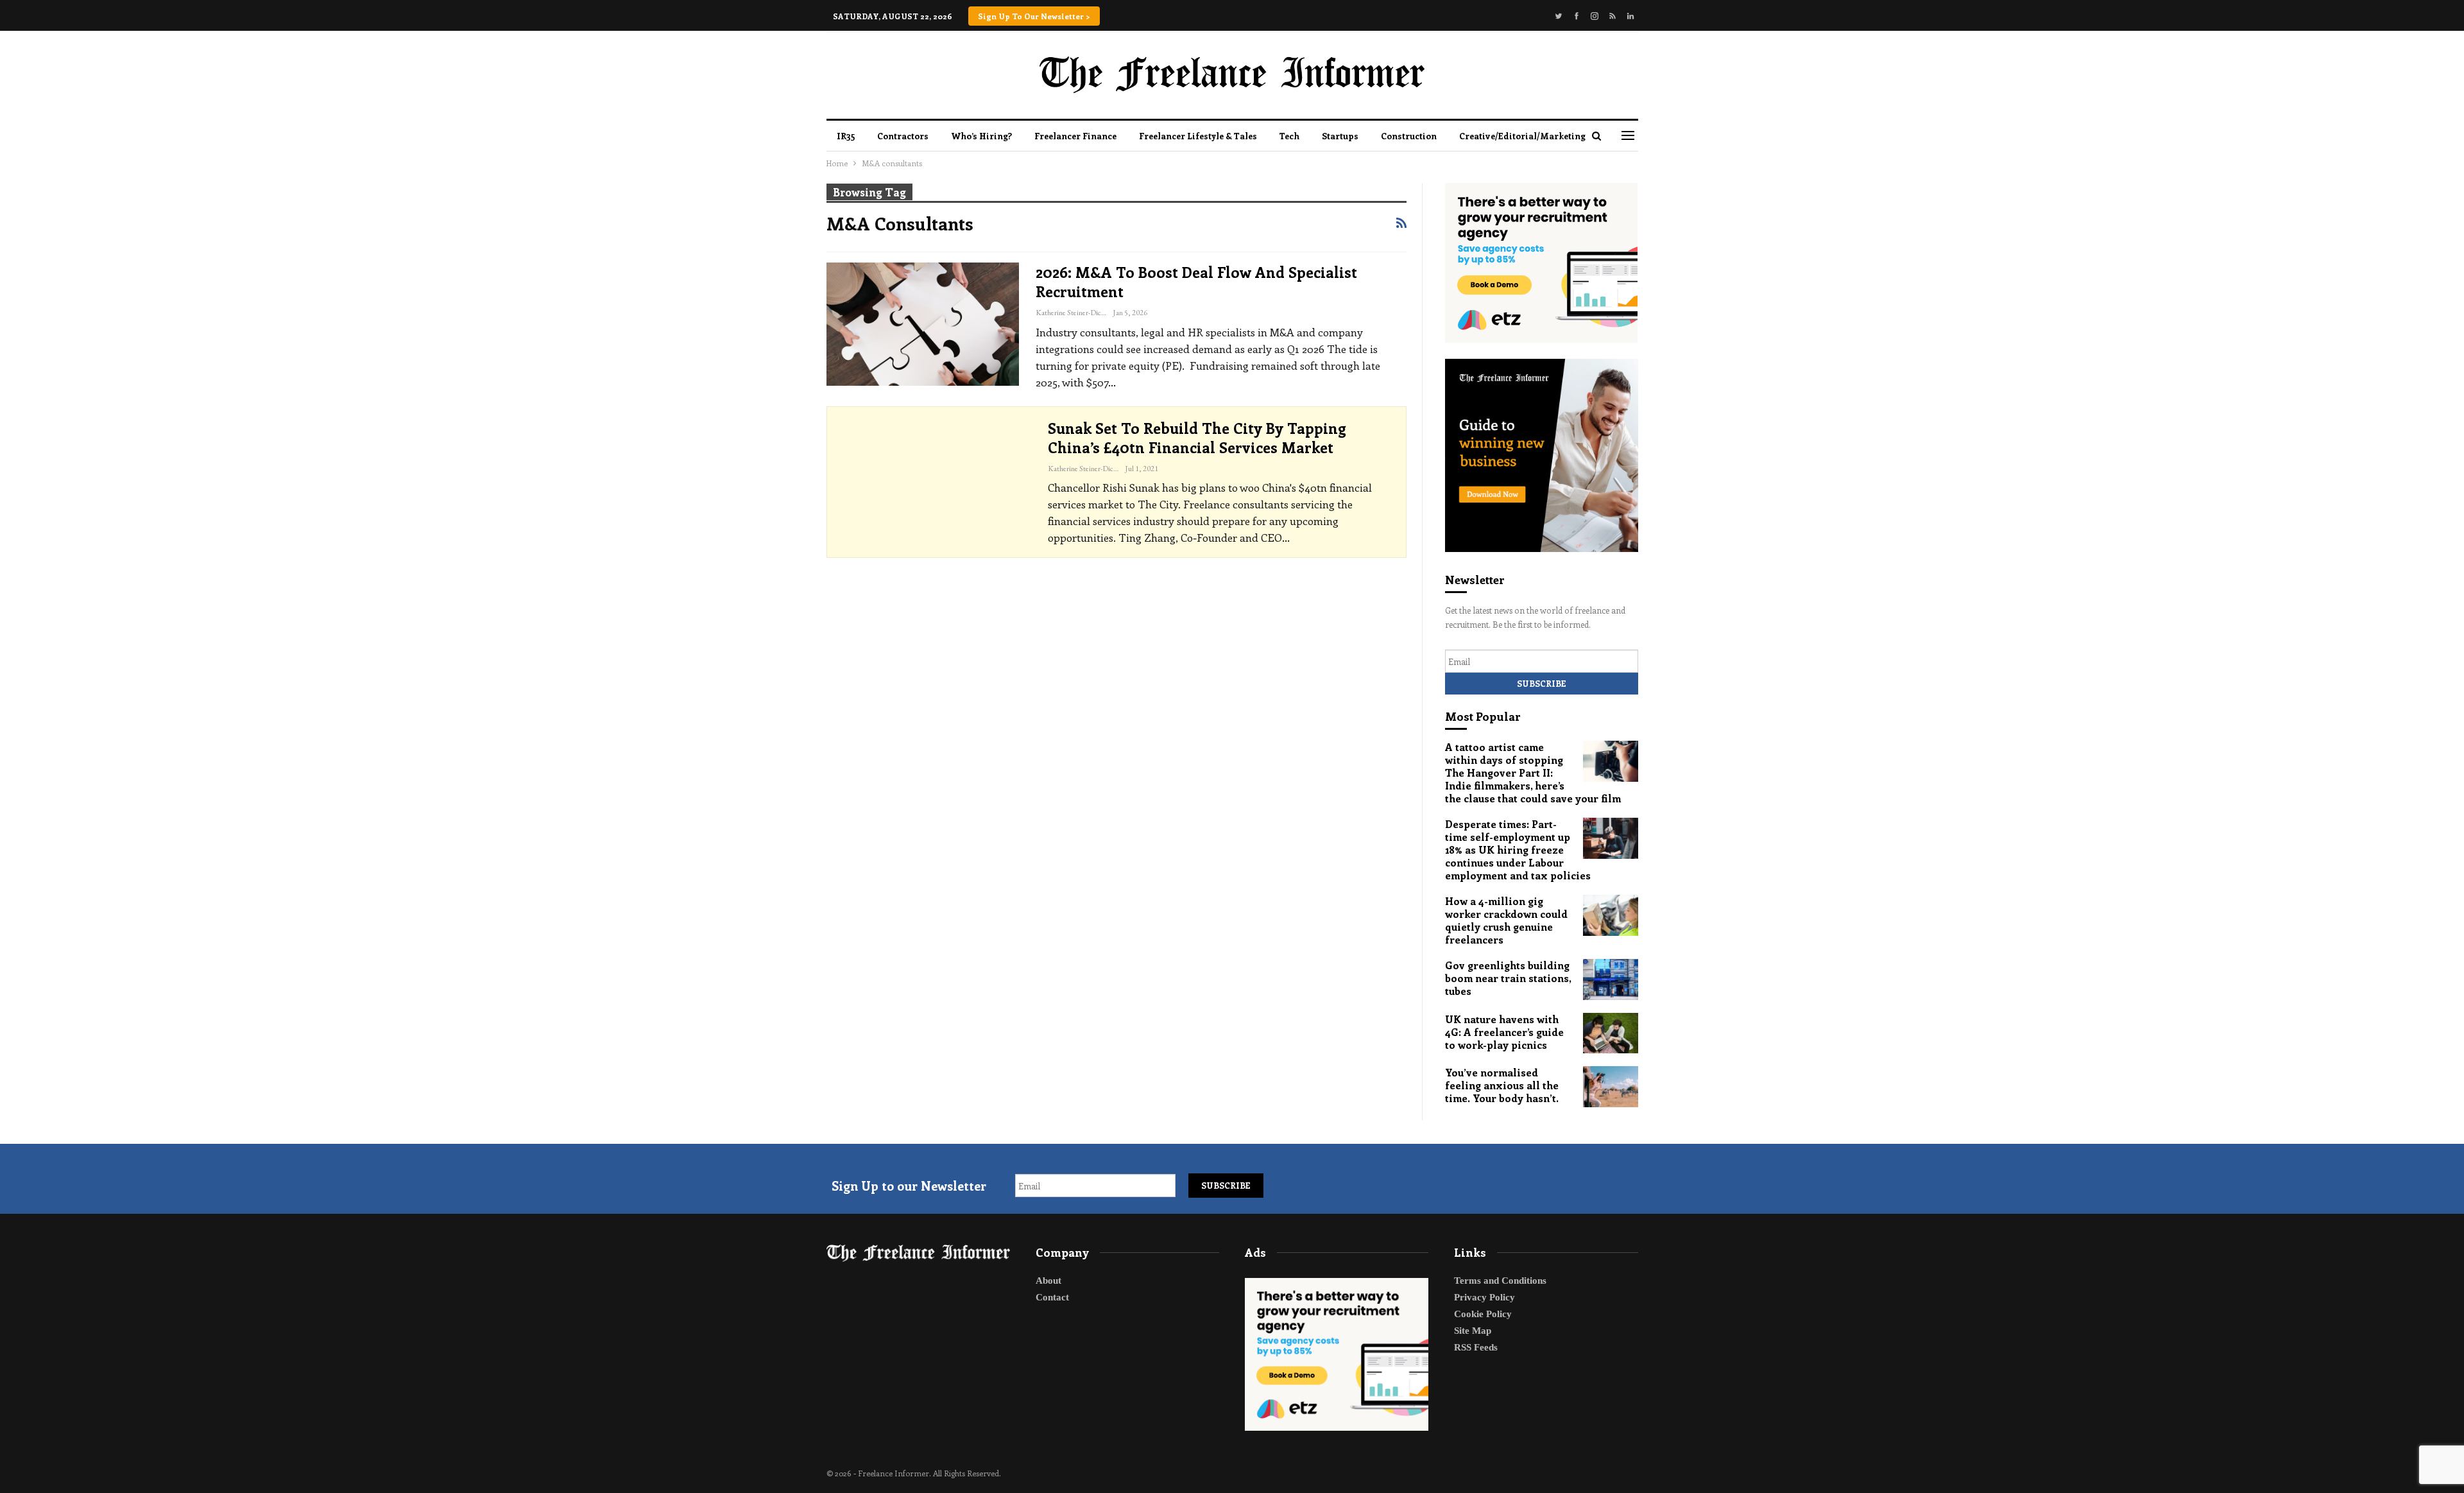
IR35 (846, 136)
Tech (1289, 136)
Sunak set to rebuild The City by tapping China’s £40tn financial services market (1197, 437)
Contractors (903, 136)
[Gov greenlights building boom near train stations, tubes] (1611, 980)
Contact (1052, 1297)
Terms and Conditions (1500, 1281)
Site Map (1473, 1331)
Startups (1340, 136)
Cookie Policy (1483, 1314)
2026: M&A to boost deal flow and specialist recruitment (1196, 281)
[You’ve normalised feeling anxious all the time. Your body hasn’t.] (1611, 1087)
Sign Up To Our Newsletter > (1034, 16)
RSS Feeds (1476, 1347)
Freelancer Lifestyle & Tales (1198, 136)
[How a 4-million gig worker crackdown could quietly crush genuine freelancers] (1611, 915)
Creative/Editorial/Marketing (1522, 136)
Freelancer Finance (1075, 136)
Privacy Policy (1484, 1297)
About (1048, 1281)
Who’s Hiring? (981, 136)
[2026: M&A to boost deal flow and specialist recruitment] (923, 324)
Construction (1409, 136)
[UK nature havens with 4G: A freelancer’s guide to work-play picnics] (1611, 1033)
